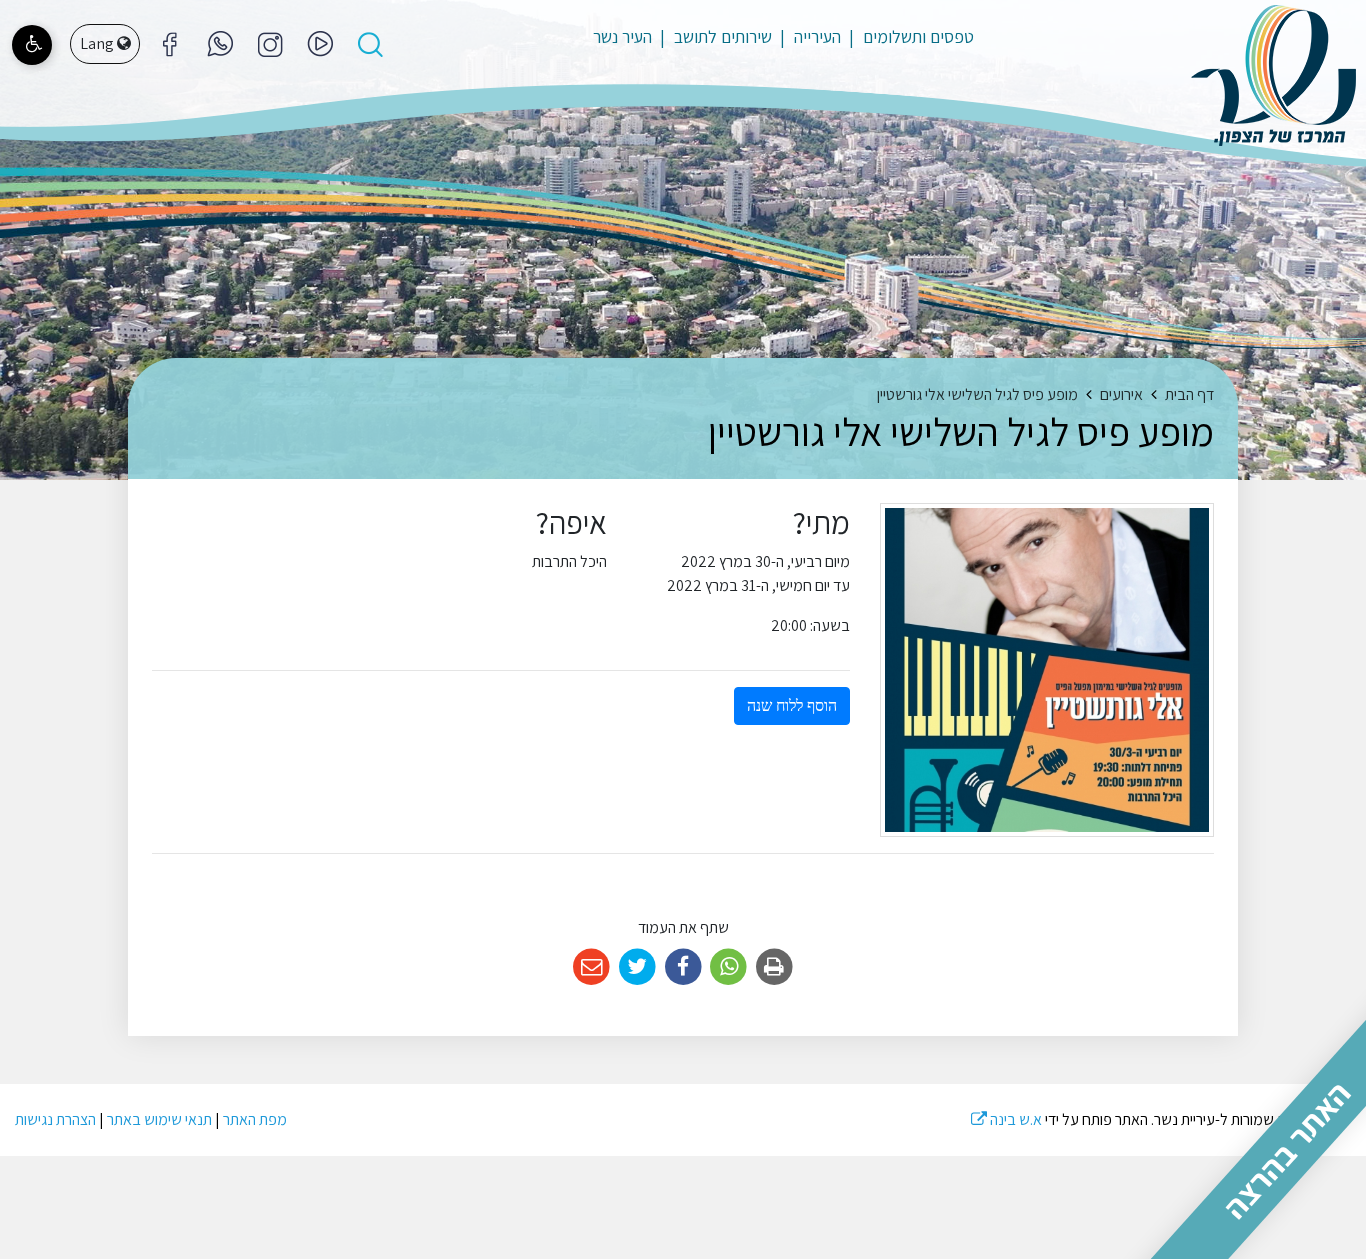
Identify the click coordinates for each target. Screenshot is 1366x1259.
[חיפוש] (370, 44)
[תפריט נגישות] (32, 45)
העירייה (815, 36)
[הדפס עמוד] (774, 967)
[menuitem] (909, 37)
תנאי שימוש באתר (159, 1119)
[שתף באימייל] (591, 967)
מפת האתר (255, 1119)
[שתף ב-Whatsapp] (728, 967)
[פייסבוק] (270, 44)
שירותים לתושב (721, 36)
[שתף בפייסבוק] (683, 967)
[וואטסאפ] (220, 44)
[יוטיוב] (320, 44)
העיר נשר (622, 36)
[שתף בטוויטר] (637, 967)
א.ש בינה (1006, 1119)
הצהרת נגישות (55, 1119)
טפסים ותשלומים (916, 36)
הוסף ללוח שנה (792, 705)
